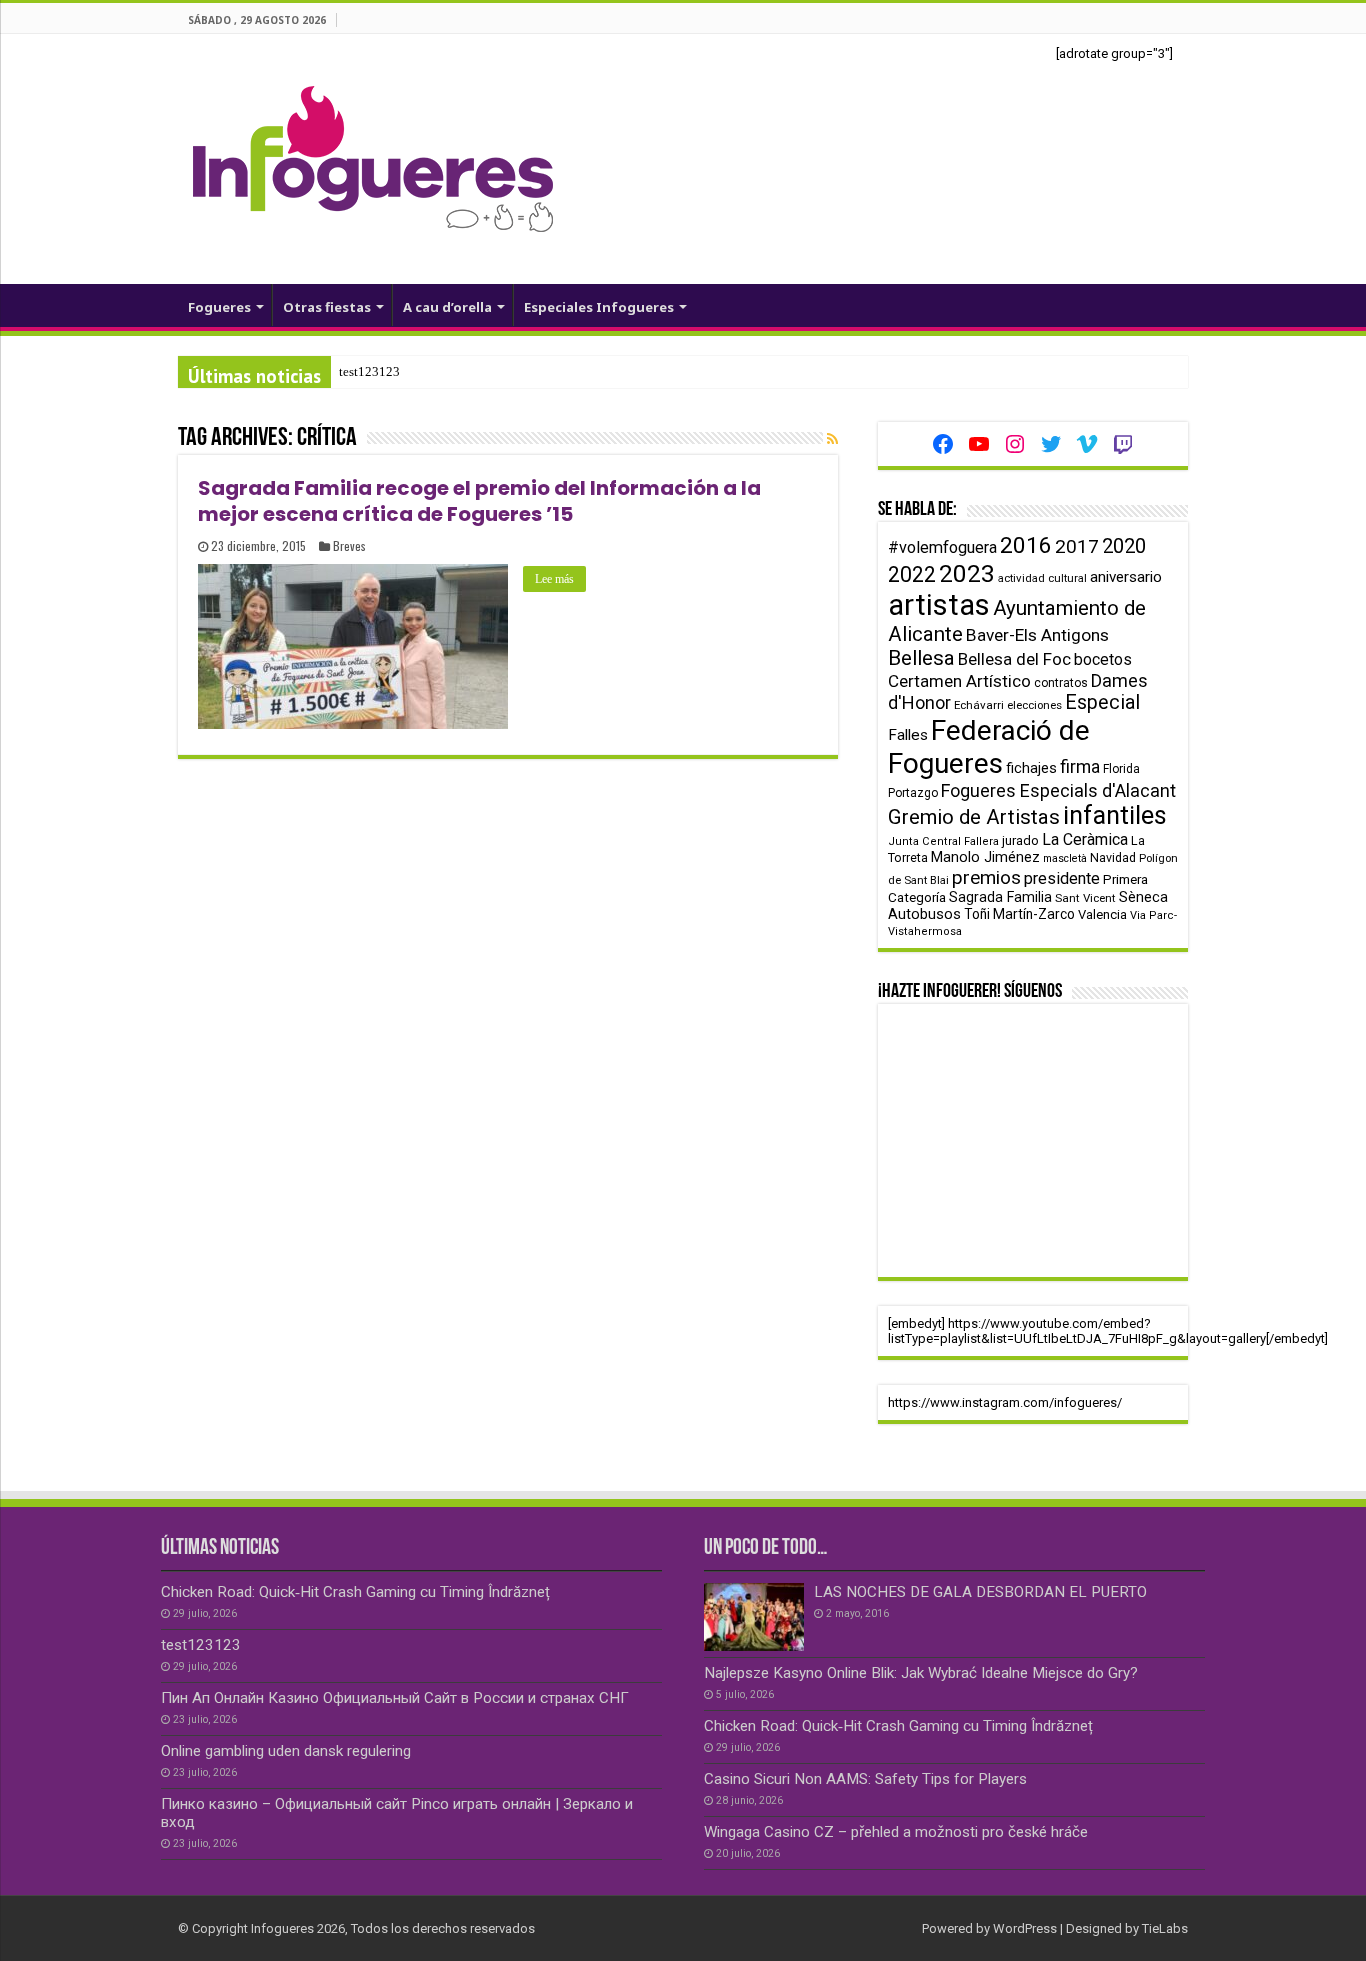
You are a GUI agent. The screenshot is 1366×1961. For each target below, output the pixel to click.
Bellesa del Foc (1014, 659)
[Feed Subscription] (832, 439)
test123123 (369, 371)
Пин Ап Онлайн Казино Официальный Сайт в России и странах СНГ (395, 1698)
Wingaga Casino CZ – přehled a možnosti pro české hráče (896, 1832)
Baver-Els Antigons (1037, 635)
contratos (1061, 683)
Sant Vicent (1085, 898)
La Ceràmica (1085, 839)
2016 (1026, 545)
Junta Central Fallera (943, 841)
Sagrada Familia (1000, 897)
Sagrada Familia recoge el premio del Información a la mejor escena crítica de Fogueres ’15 (479, 501)
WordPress (1025, 1928)
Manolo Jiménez (985, 857)
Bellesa (921, 658)
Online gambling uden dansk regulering (286, 1751)
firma (1080, 766)
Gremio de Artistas (974, 817)
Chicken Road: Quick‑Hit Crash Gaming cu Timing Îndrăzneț (355, 1592)
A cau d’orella (447, 307)
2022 (912, 574)
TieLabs (1165, 1928)
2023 (967, 573)
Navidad (1113, 857)
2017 (1077, 546)
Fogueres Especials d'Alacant (1058, 790)
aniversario (1126, 577)
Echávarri (979, 705)
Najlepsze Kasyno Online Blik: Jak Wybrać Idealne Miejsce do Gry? (921, 1673)
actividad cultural (1042, 578)
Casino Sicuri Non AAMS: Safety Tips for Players (865, 1779)
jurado (1020, 840)
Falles (908, 735)
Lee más (554, 579)
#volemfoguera (942, 547)
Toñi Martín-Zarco (1019, 914)
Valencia (1102, 914)
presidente (1062, 878)
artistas (939, 605)
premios (986, 877)
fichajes (1031, 768)
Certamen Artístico (959, 681)
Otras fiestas (327, 307)
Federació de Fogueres (989, 747)
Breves (349, 545)
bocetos (1103, 659)
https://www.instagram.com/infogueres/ (1005, 1402)
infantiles (1115, 815)
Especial (1102, 702)
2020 (1124, 546)
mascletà (1065, 858)
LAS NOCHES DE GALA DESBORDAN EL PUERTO (980, 1592)
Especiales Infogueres (599, 307)
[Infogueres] (373, 157)
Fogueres (219, 307)
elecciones (1034, 705)
